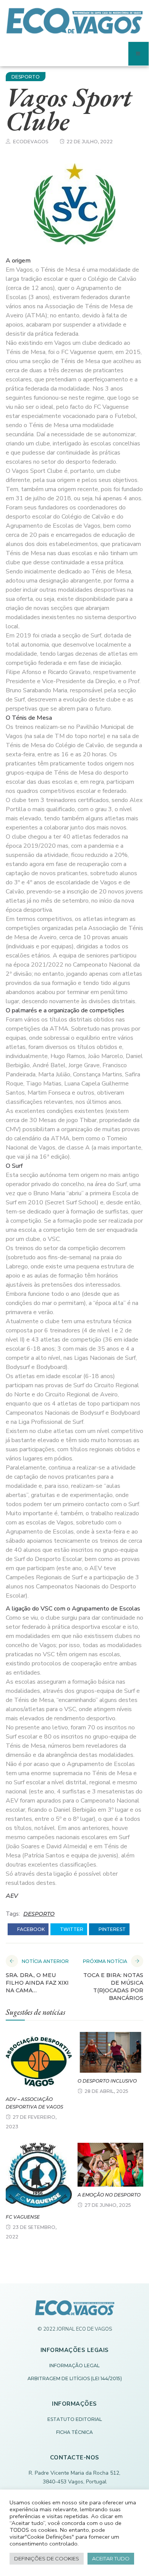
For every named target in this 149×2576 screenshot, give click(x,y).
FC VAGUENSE (23, 2217)
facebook (30, 1929)
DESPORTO (26, 77)
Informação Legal (74, 2365)
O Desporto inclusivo (107, 2081)
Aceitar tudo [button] (111, 2558)
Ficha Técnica (74, 2432)
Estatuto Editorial (75, 2419)
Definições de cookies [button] (47, 2558)
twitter (71, 1929)
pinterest (112, 1929)
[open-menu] (138, 54)
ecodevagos (31, 142)
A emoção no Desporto (109, 2195)
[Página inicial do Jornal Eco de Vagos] (75, 2312)
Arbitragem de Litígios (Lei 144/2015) (75, 2378)
